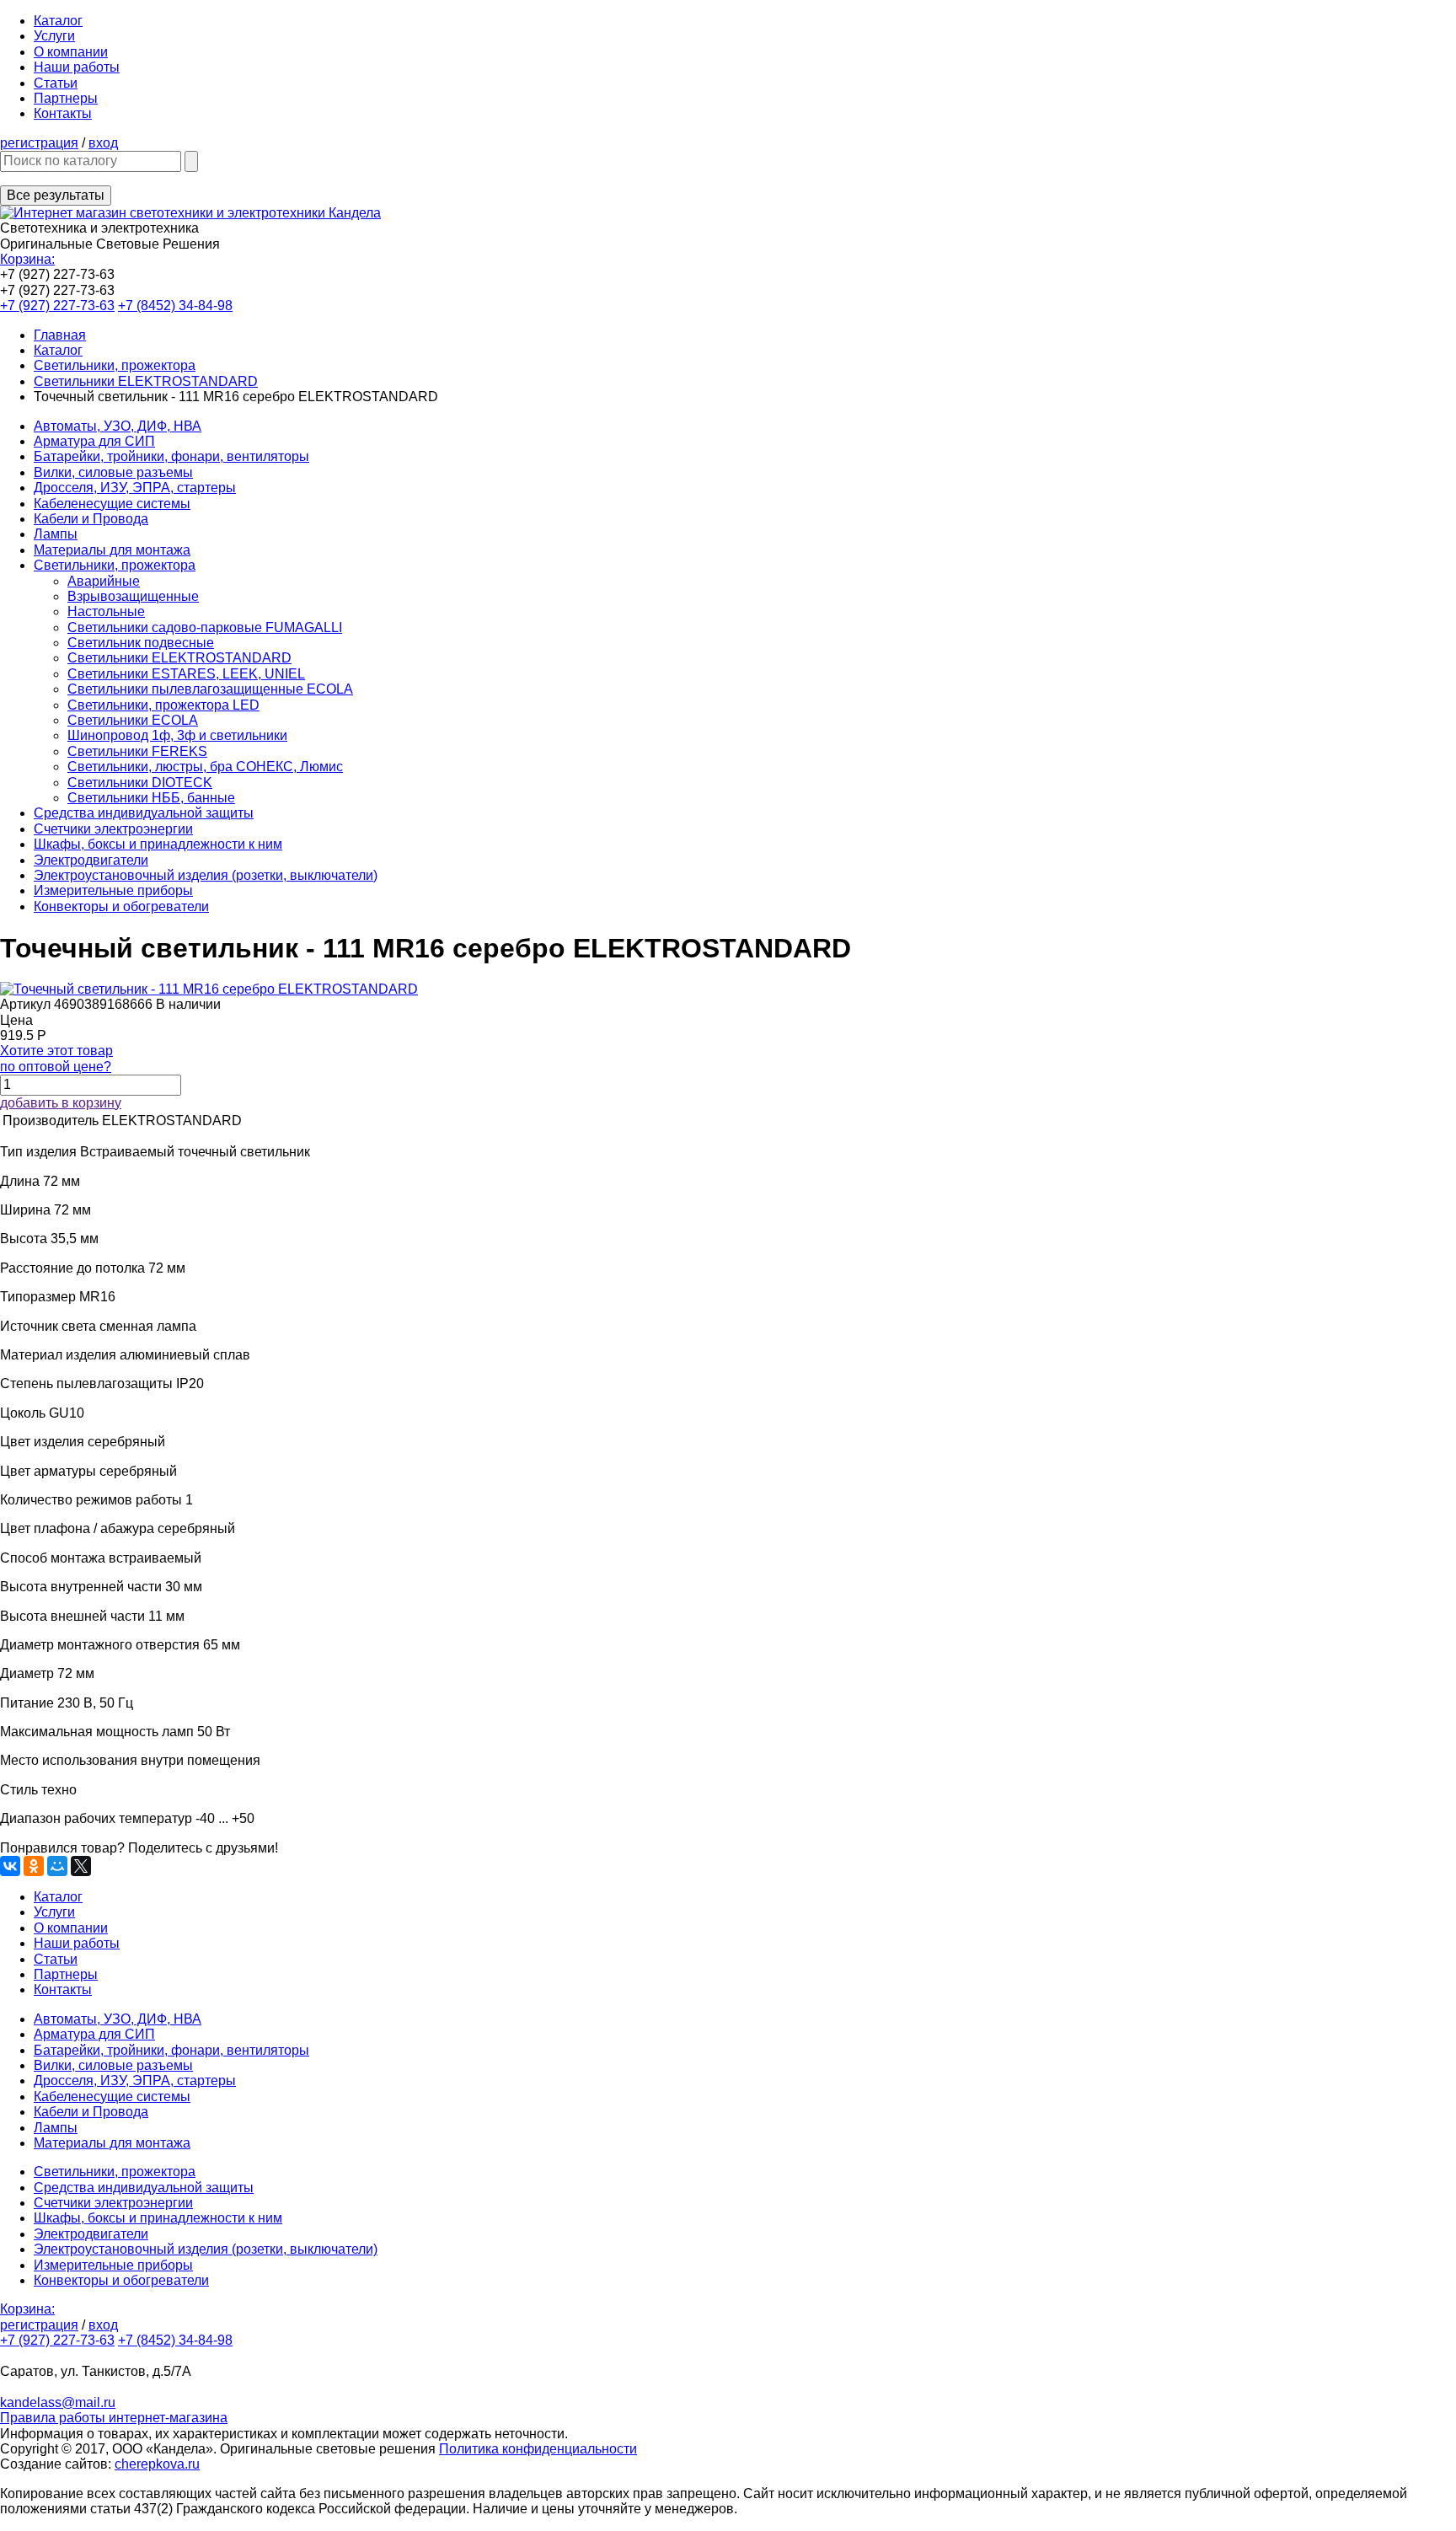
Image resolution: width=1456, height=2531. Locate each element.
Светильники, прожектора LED (163, 705)
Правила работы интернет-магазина (114, 2418)
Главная (60, 335)
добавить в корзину (61, 1103)
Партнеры (66, 98)
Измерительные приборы (113, 890)
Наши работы (77, 67)
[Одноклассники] (34, 1866)
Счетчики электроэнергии (113, 829)
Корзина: (27, 259)
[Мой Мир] (57, 1866)
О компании (71, 52)
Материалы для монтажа (112, 550)
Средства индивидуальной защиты (144, 813)
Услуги (54, 36)
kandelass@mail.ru (58, 2402)
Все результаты (56, 195)
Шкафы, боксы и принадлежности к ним (158, 844)
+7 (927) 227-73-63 (57, 306)
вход (103, 143)
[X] (81, 1866)
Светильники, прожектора (115, 365)
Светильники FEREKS (137, 751)
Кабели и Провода (91, 519)
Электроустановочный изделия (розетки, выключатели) (206, 875)
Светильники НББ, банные (151, 798)
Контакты (63, 113)
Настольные (106, 611)
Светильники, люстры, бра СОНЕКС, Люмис (205, 767)
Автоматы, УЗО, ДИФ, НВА (118, 426)
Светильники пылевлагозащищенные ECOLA (210, 689)
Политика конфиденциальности (538, 2449)
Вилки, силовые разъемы (113, 472)
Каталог (58, 21)
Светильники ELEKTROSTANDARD (146, 381)
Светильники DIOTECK (140, 783)
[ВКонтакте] (10, 1866)
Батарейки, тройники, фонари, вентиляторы (171, 456)
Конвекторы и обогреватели (121, 906)
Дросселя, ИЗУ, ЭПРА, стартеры (135, 488)
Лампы (56, 534)
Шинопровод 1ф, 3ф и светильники (177, 735)
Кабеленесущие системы (112, 504)
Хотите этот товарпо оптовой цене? (56, 1058)
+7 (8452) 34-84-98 (175, 306)
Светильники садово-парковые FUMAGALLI (205, 627)
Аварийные (104, 581)
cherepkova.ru (157, 2464)
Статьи (56, 83)
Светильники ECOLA (133, 720)
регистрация (39, 143)
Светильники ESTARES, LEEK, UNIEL (186, 674)
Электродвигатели (91, 860)
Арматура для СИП (94, 441)
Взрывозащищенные (133, 596)
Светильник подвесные (141, 643)
